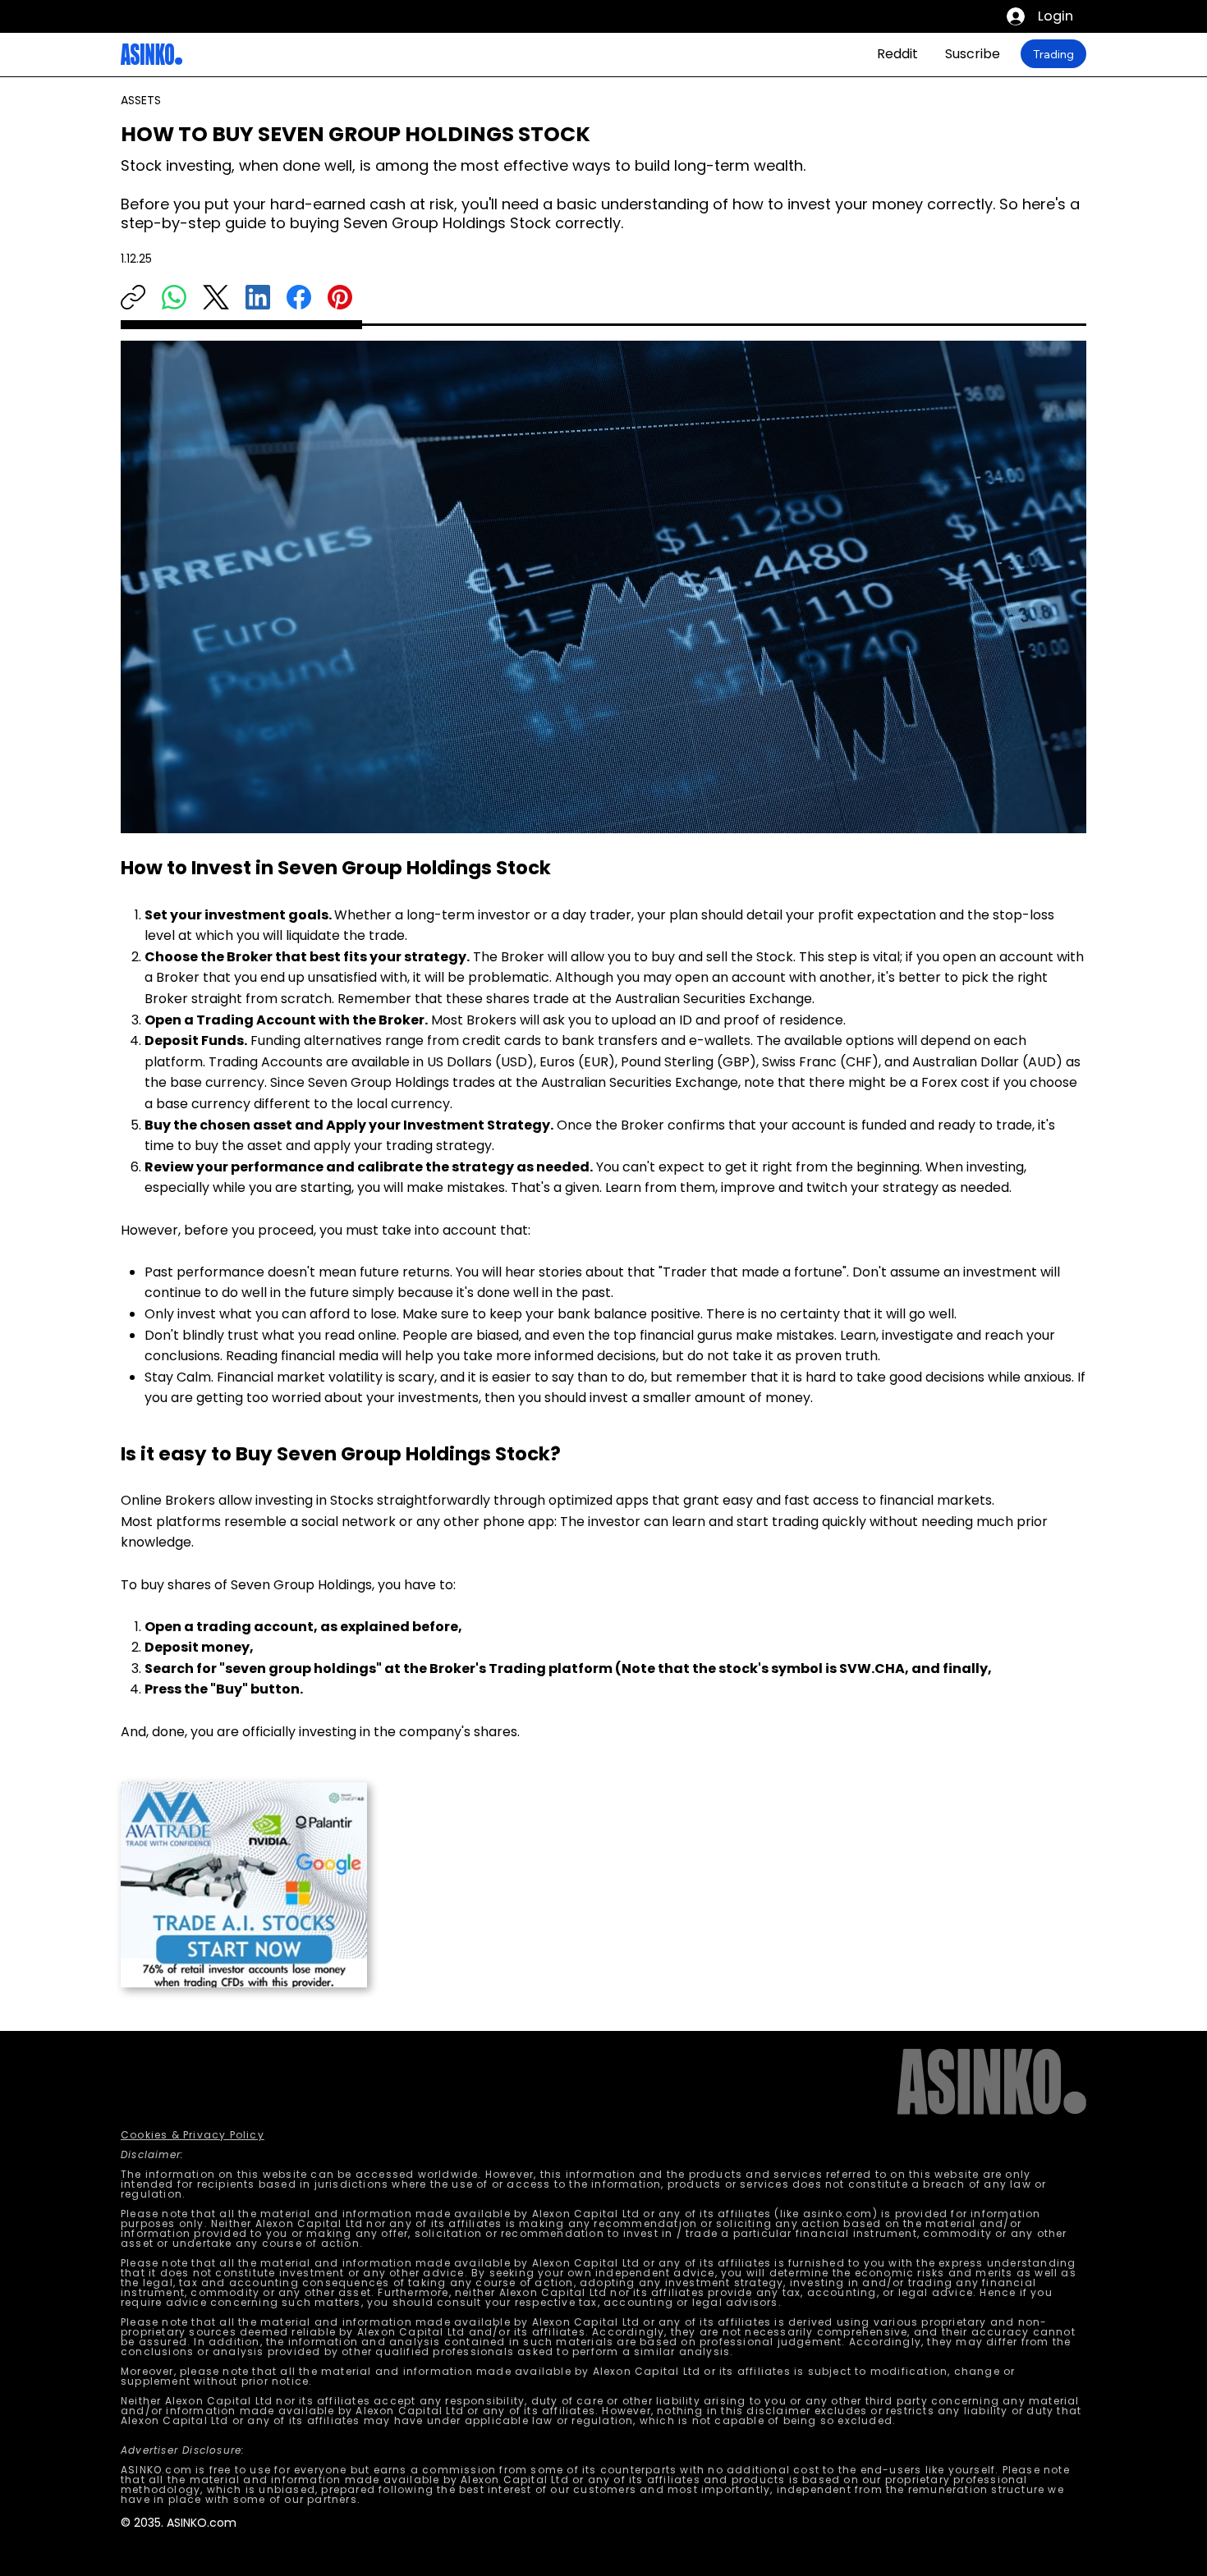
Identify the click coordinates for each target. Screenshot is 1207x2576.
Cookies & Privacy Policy (193, 2135)
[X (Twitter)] (216, 297)
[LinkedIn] (258, 297)
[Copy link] (133, 297)
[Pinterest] (340, 297)
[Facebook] (299, 297)
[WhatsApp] (174, 297)
